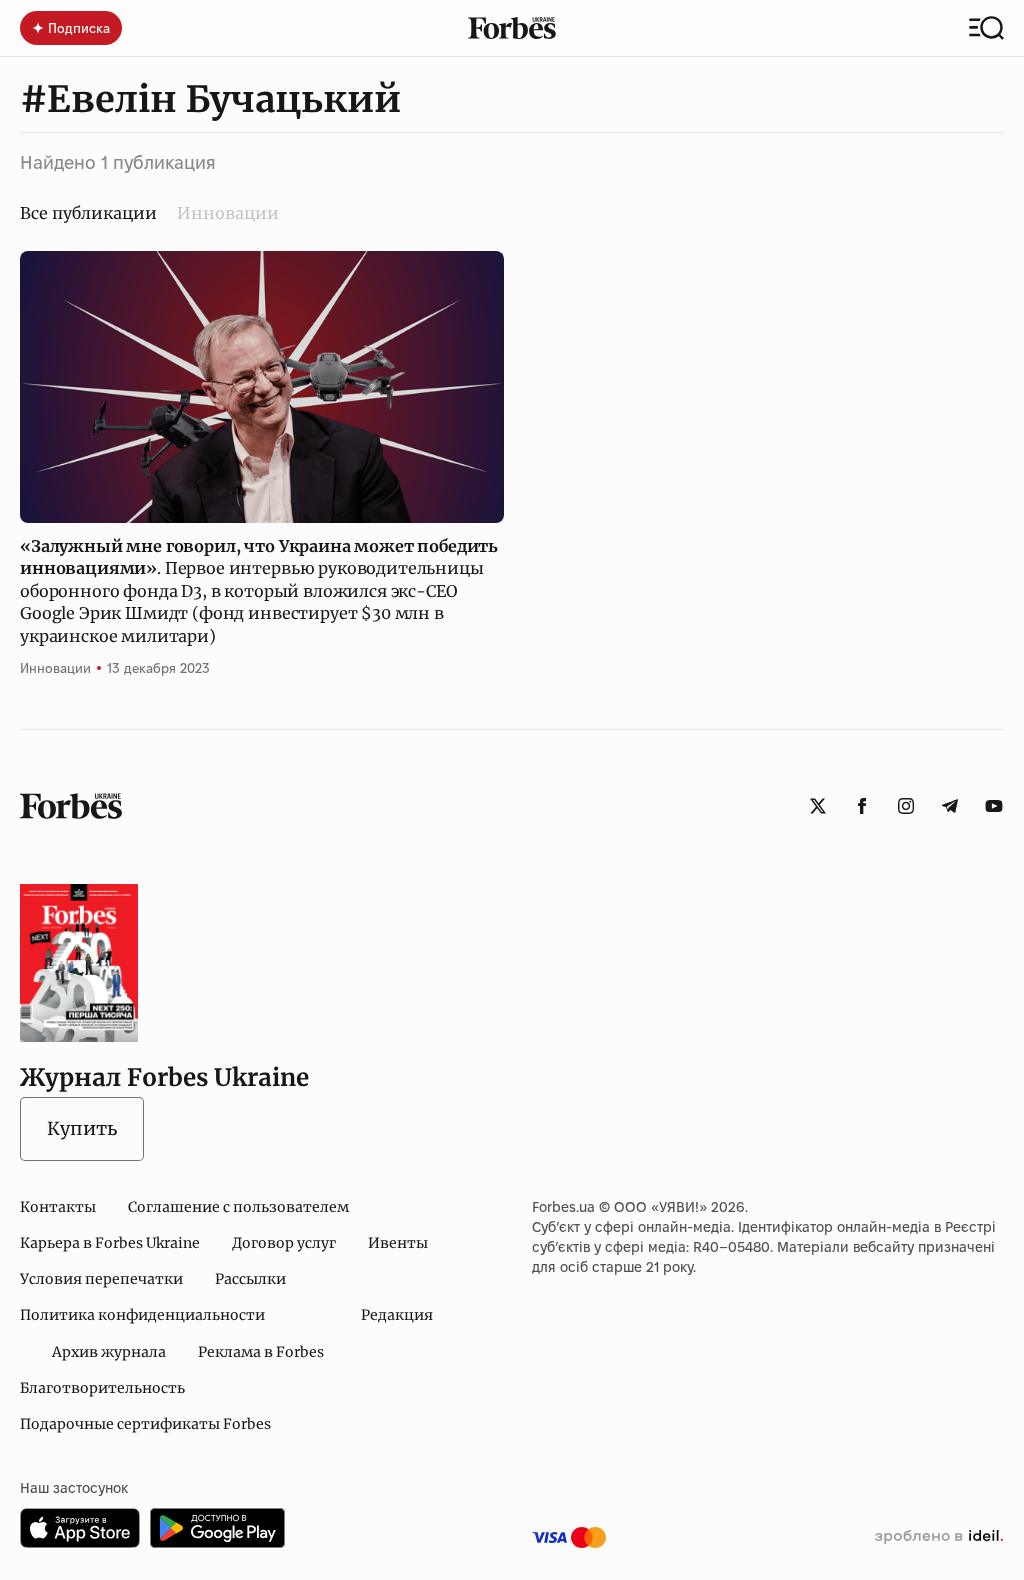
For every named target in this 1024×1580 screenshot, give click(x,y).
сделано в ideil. (939, 1537)
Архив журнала (109, 1352)
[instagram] (906, 806)
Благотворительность (102, 1388)
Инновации (228, 213)
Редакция (397, 1315)
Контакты (58, 1207)
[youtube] (994, 806)
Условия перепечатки (101, 1279)
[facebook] (862, 806)
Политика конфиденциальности (142, 1315)
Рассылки (250, 1279)
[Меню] (986, 28)
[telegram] (950, 806)
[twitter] (818, 806)
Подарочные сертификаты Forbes (145, 1424)
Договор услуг (284, 1243)
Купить (82, 1128)
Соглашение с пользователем (238, 1207)
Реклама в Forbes (261, 1352)
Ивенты (398, 1243)
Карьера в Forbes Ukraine (110, 1243)
